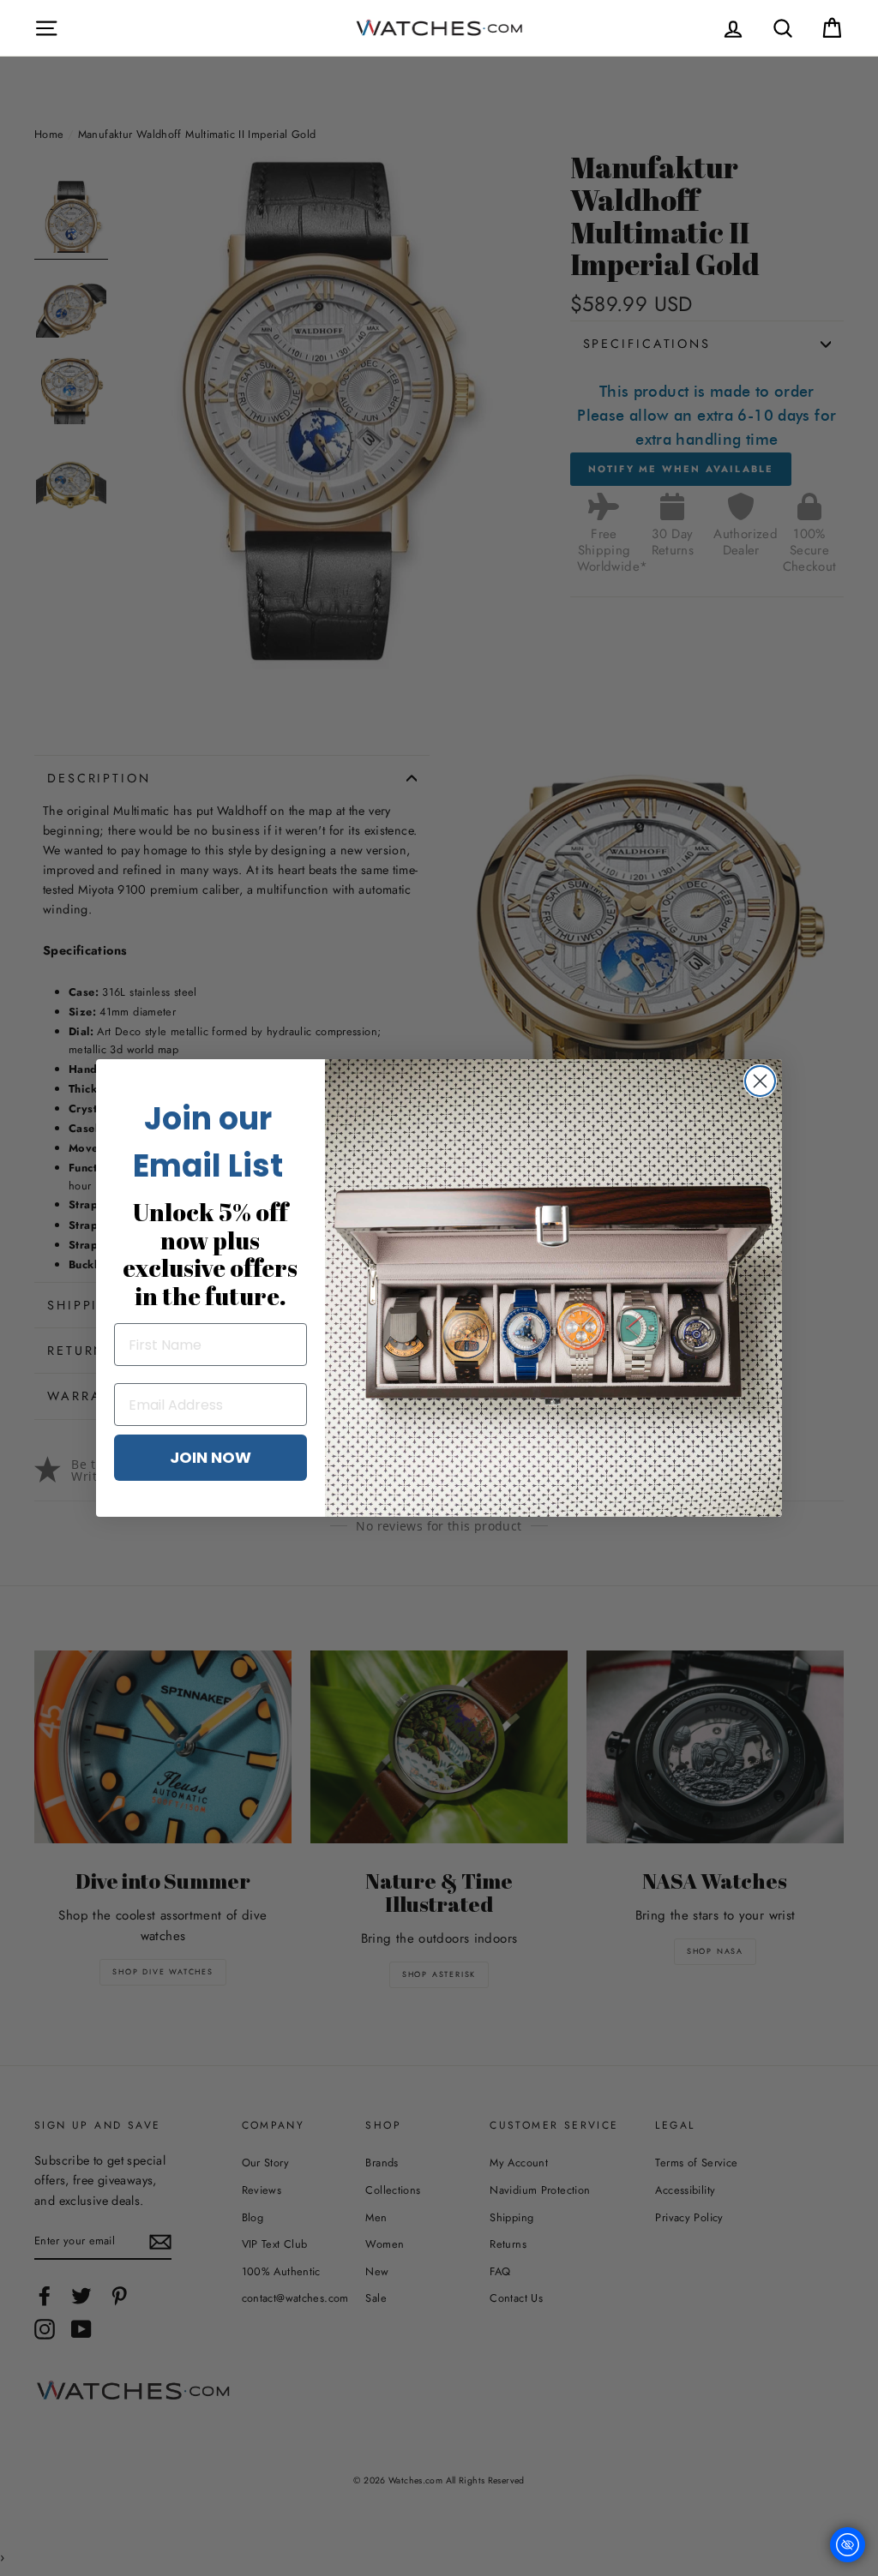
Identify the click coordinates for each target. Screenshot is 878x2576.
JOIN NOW (210, 1457)
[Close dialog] (760, 1081)
